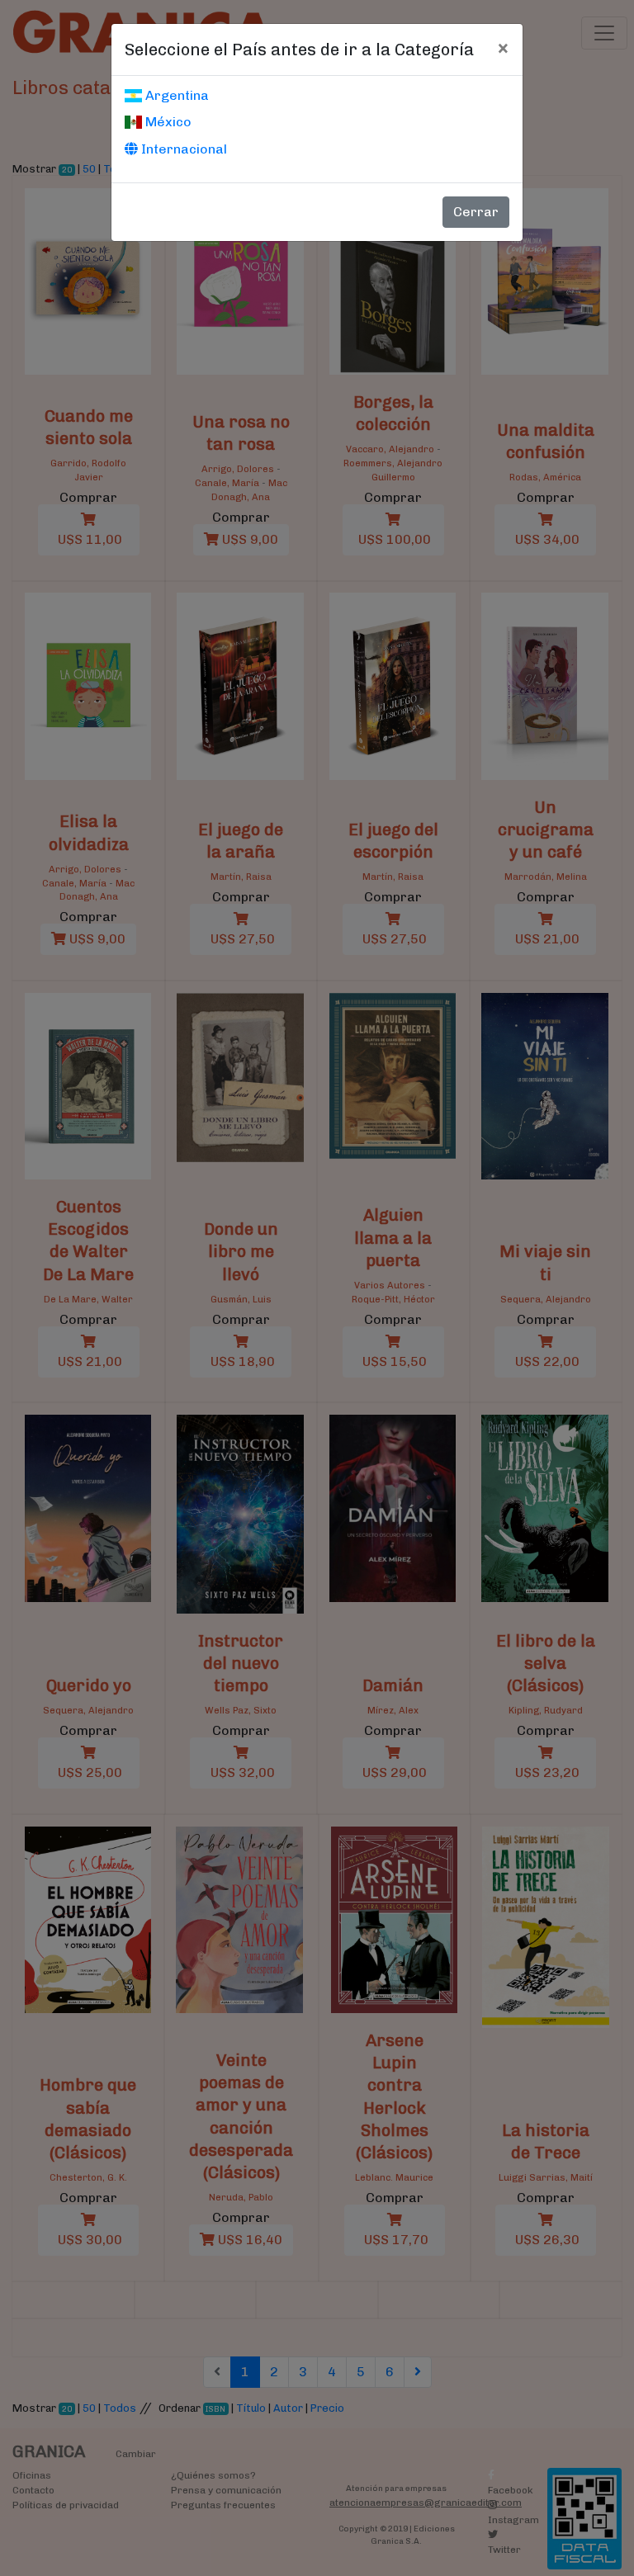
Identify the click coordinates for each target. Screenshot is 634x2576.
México (167, 122)
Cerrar (476, 212)
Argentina (175, 95)
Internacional (182, 149)
